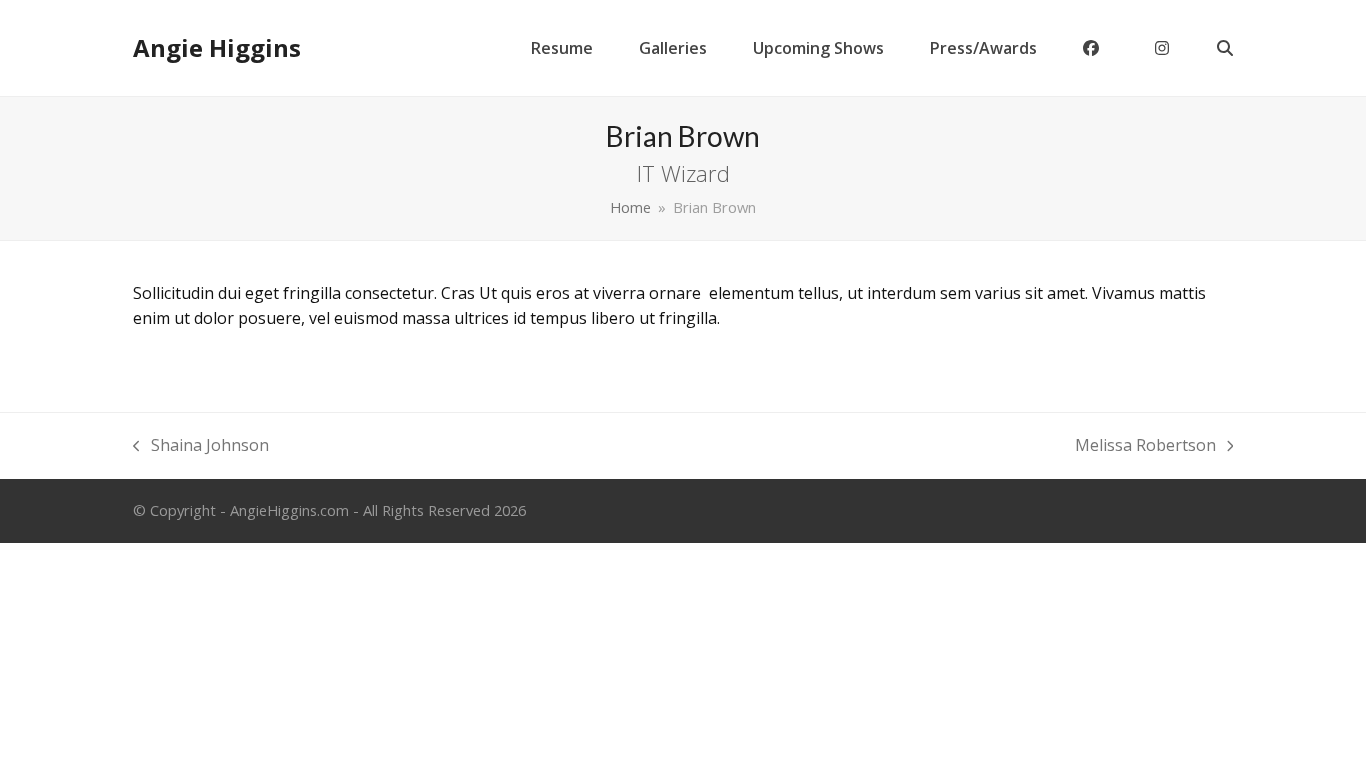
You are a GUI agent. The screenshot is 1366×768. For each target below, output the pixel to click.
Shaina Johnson (201, 446)
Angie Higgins (217, 47)
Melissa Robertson (1145, 446)
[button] (1225, 48)
